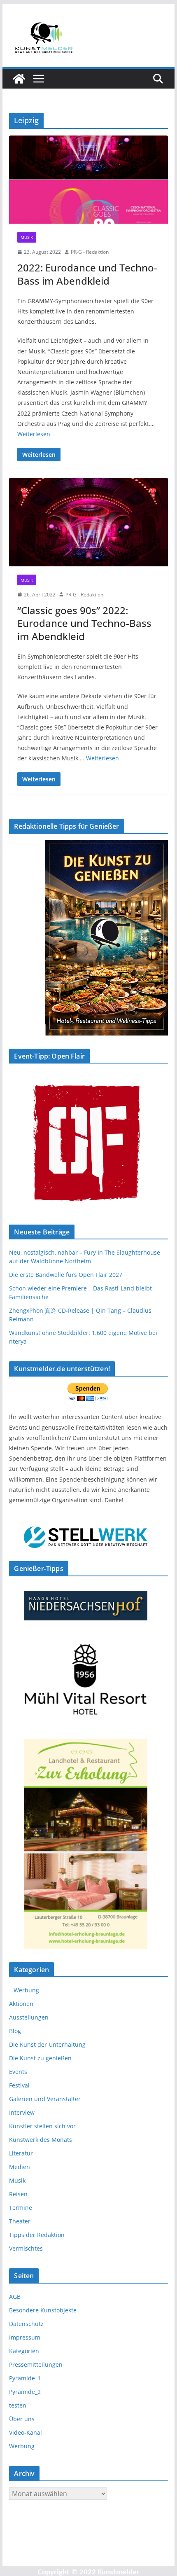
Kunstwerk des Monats (41, 2140)
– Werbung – (26, 1990)
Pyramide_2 (25, 2392)
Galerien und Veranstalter (45, 2099)
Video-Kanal (26, 2432)
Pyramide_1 (25, 2378)
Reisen (18, 2194)
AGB (15, 2297)
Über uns (22, 2419)
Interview (22, 2112)
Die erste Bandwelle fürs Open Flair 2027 (66, 1275)
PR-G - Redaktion (90, 252)
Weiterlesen (34, 434)
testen (18, 2405)
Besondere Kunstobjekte (43, 2310)
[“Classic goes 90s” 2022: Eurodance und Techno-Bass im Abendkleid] (88, 522)
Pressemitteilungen (36, 2364)
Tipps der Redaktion (37, 2235)
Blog (15, 2031)
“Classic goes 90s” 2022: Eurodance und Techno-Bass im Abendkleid (84, 623)
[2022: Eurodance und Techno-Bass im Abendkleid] (88, 180)
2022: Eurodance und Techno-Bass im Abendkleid (87, 274)
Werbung (22, 2446)
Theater (20, 2221)
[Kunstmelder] (19, 79)
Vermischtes (26, 2248)
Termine (21, 2208)
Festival (19, 2085)
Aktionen (21, 2004)
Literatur (21, 2153)
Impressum (25, 2337)
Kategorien (24, 2351)
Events (18, 2072)
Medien (20, 2167)
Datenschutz (26, 2324)
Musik (27, 237)
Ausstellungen (29, 2017)
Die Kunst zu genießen (40, 2058)
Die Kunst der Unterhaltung (47, 2044)
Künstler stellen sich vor (42, 2126)
